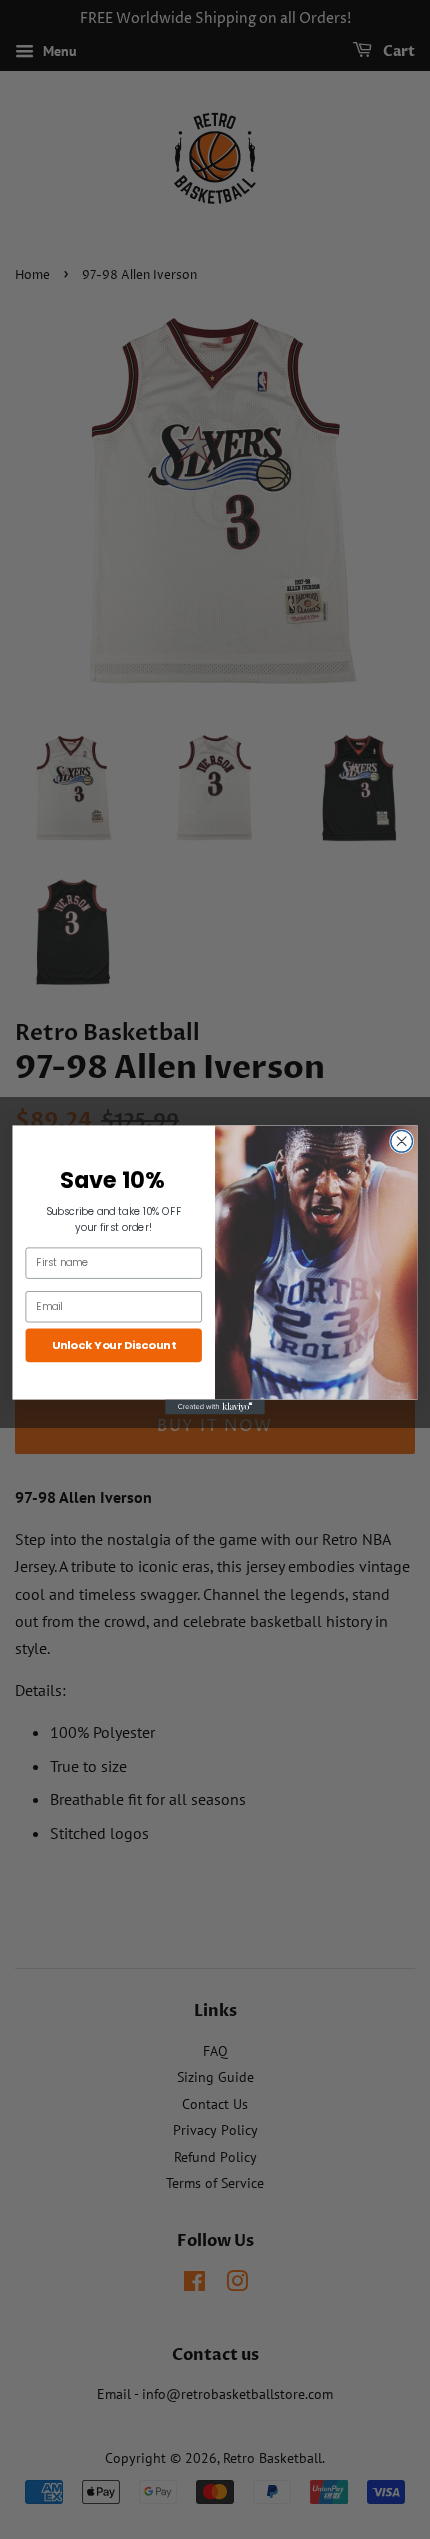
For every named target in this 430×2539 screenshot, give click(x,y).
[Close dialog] (402, 1141)
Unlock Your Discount (114, 1344)
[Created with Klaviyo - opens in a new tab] (215, 1406)
